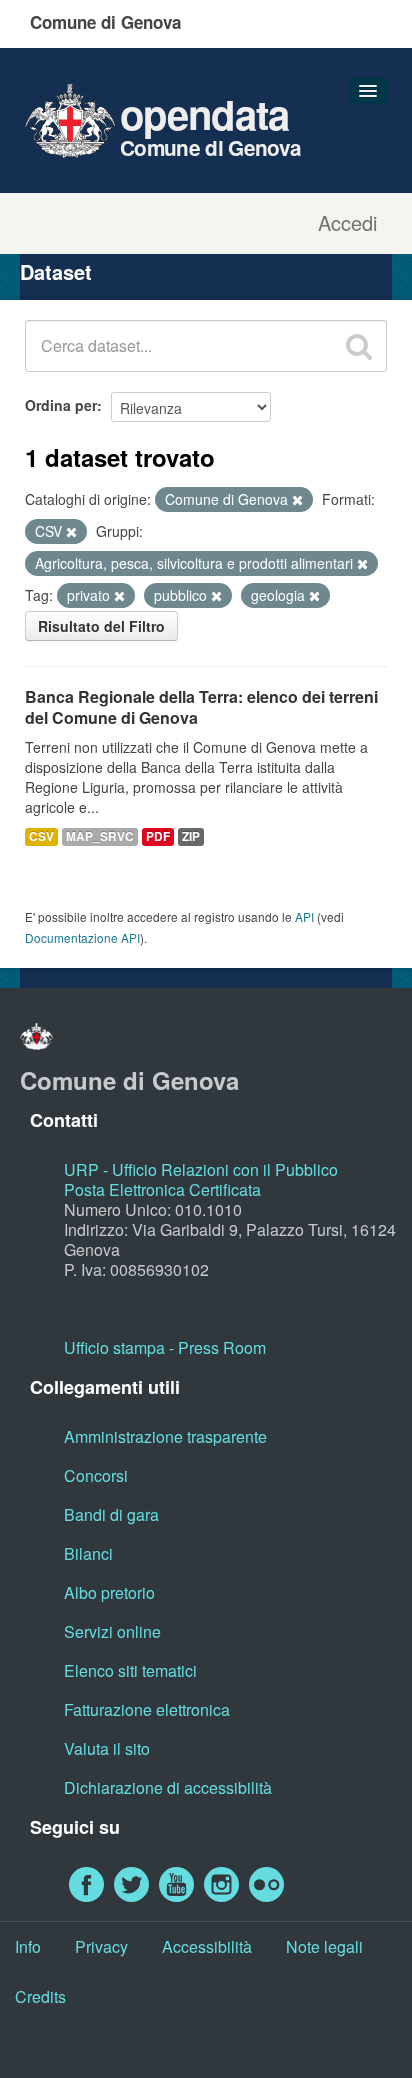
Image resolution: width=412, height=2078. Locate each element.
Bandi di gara (111, 1514)
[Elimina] (297, 500)
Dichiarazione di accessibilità (168, 1787)
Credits (40, 1996)
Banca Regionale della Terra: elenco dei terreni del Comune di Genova (201, 707)
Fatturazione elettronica (147, 1709)
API (304, 916)
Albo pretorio (109, 1592)
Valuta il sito (107, 1748)
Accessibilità (207, 1946)
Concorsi (96, 1475)
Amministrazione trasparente (165, 1436)
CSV (41, 836)
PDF (158, 836)
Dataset (56, 271)
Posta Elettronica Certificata (162, 1189)
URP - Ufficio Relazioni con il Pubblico (201, 1169)
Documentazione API (82, 937)
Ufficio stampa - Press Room (165, 1347)
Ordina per (61, 405)
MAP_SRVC (100, 836)
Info (28, 1946)
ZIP (191, 836)
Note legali (324, 1946)
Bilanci (88, 1553)
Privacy (101, 1946)
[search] (359, 346)
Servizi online (112, 1631)
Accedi (347, 223)
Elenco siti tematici (130, 1670)
